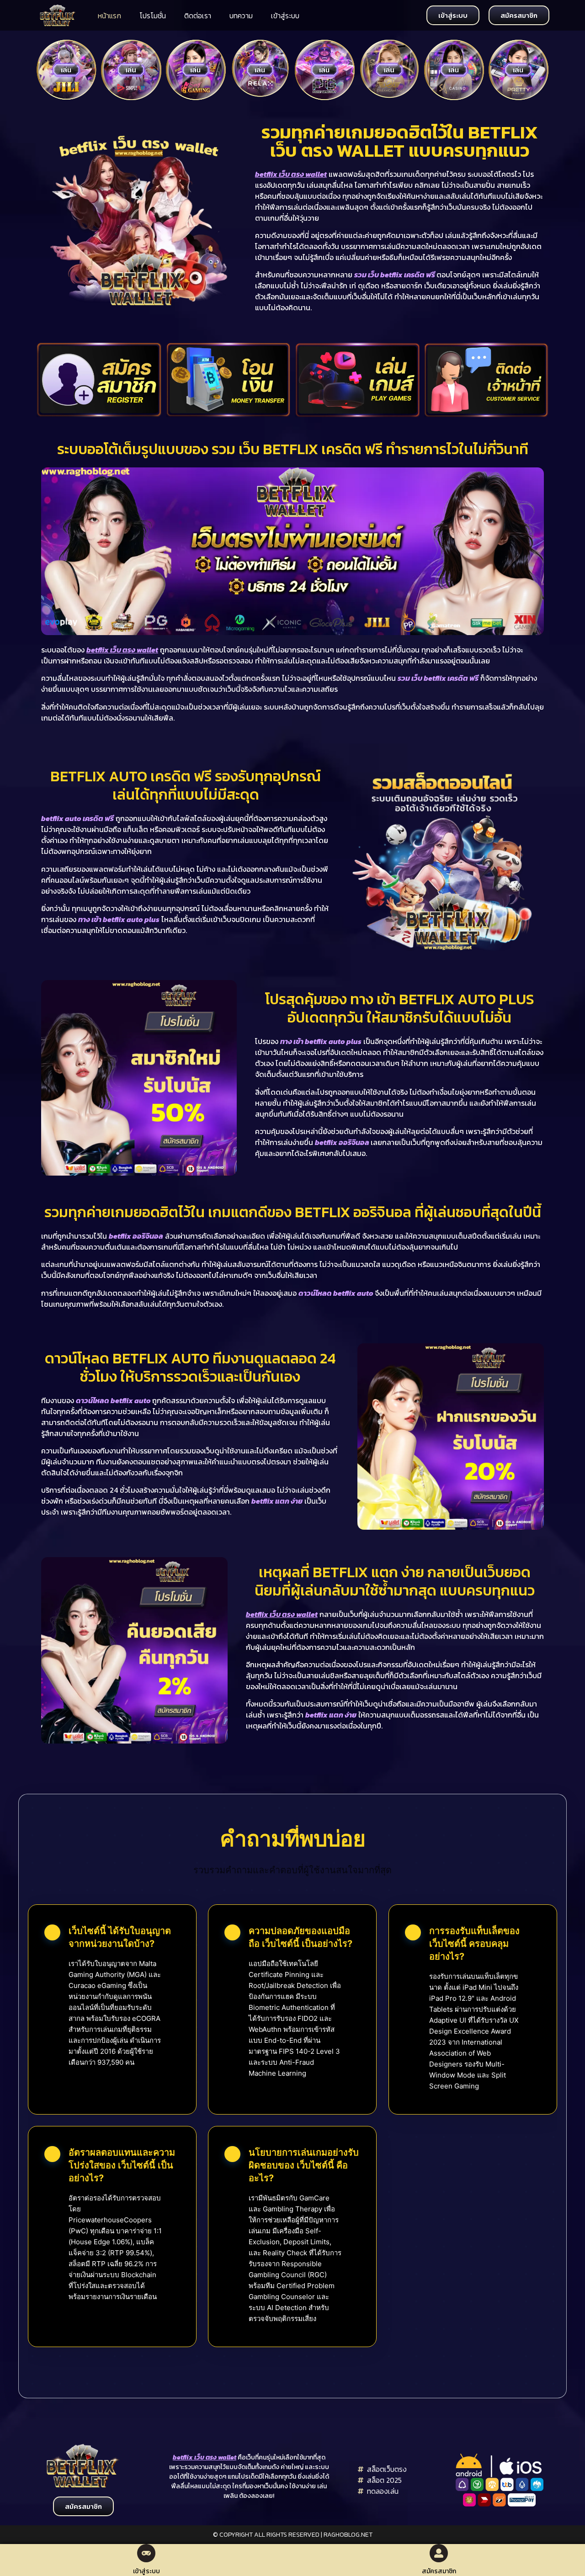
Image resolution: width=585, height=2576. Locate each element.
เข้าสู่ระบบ (285, 16)
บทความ (241, 16)
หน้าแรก (109, 16)
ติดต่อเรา (198, 16)
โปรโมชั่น (153, 16)
